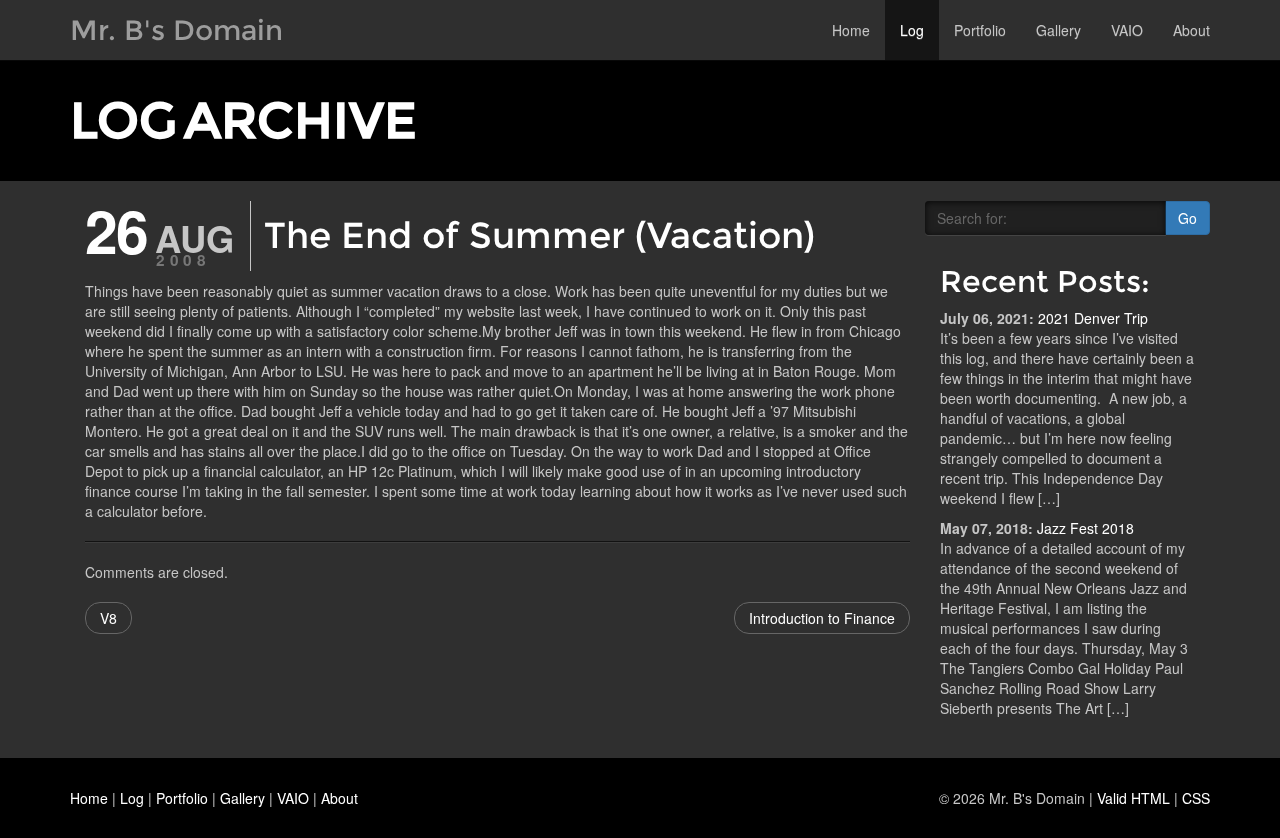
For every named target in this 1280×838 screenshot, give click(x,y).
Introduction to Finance (822, 618)
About (1191, 30)
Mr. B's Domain (176, 30)
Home (851, 30)
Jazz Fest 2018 (1085, 528)
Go (1187, 218)
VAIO (1127, 30)
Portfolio (980, 30)
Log (912, 30)
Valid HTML (1133, 798)
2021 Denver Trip (1093, 318)
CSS (1196, 798)
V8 (108, 618)
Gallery (1058, 30)
